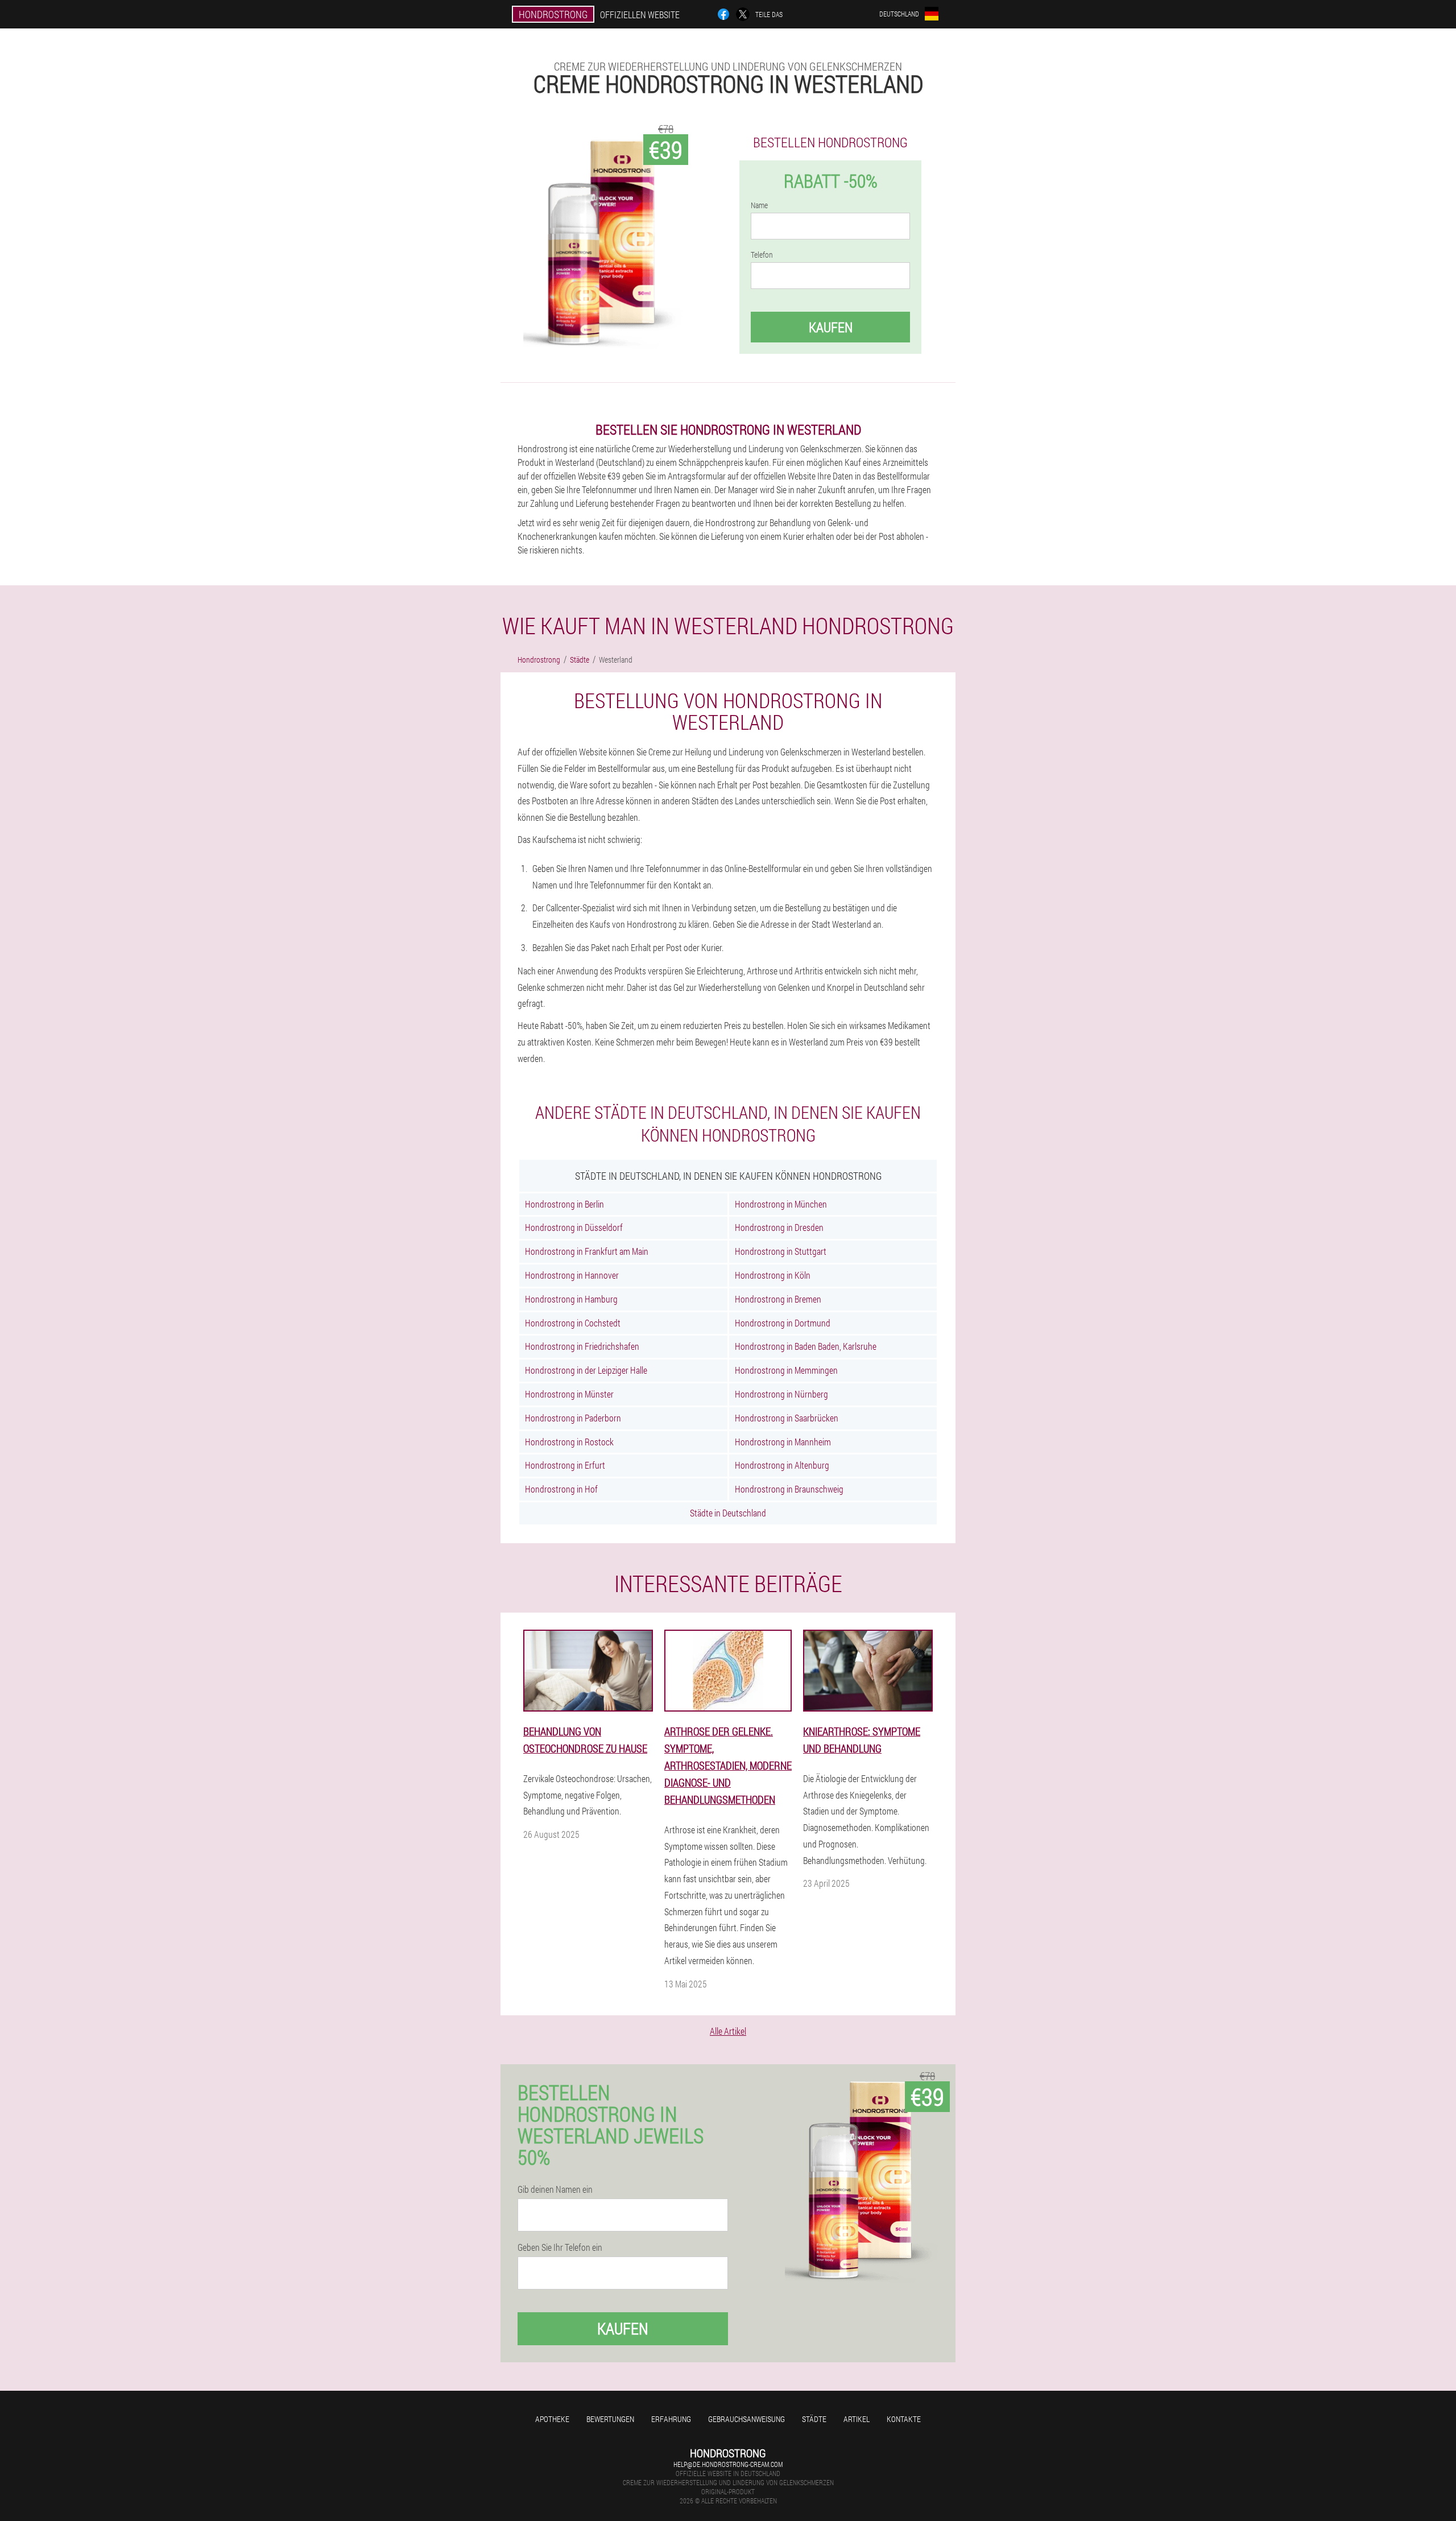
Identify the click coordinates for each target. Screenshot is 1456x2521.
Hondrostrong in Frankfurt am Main (587, 1251)
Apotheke (552, 2419)
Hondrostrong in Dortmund (783, 1323)
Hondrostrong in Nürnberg (781, 1394)
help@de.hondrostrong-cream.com (728, 2464)
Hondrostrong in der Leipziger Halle (586, 1370)
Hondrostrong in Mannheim (783, 1442)
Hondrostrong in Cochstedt (573, 1323)
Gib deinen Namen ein (555, 2189)
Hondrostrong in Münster (569, 1394)
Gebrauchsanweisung (746, 2419)
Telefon (762, 255)
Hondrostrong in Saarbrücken (787, 1418)
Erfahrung (671, 2419)
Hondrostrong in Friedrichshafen (582, 1346)
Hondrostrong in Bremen (778, 1299)
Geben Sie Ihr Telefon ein (560, 2247)
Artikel (857, 2419)
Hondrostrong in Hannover (572, 1275)
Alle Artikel (728, 2031)
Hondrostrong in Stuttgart (781, 1251)
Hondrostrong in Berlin (564, 1204)
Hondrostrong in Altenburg (782, 1465)
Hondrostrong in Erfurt (565, 1465)
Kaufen (831, 327)
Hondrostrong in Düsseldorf (574, 1227)
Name (759, 205)
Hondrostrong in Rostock (569, 1442)
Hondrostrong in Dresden (779, 1227)
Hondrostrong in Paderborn (573, 1418)
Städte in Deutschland (728, 1513)
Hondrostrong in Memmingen (786, 1370)
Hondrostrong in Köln (773, 1275)
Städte (814, 2419)
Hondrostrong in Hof (561, 1489)
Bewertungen (610, 2419)
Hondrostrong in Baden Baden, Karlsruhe (806, 1346)
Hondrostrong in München (781, 1204)
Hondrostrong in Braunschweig (789, 1489)
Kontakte (904, 2419)
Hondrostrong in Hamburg (571, 1299)
